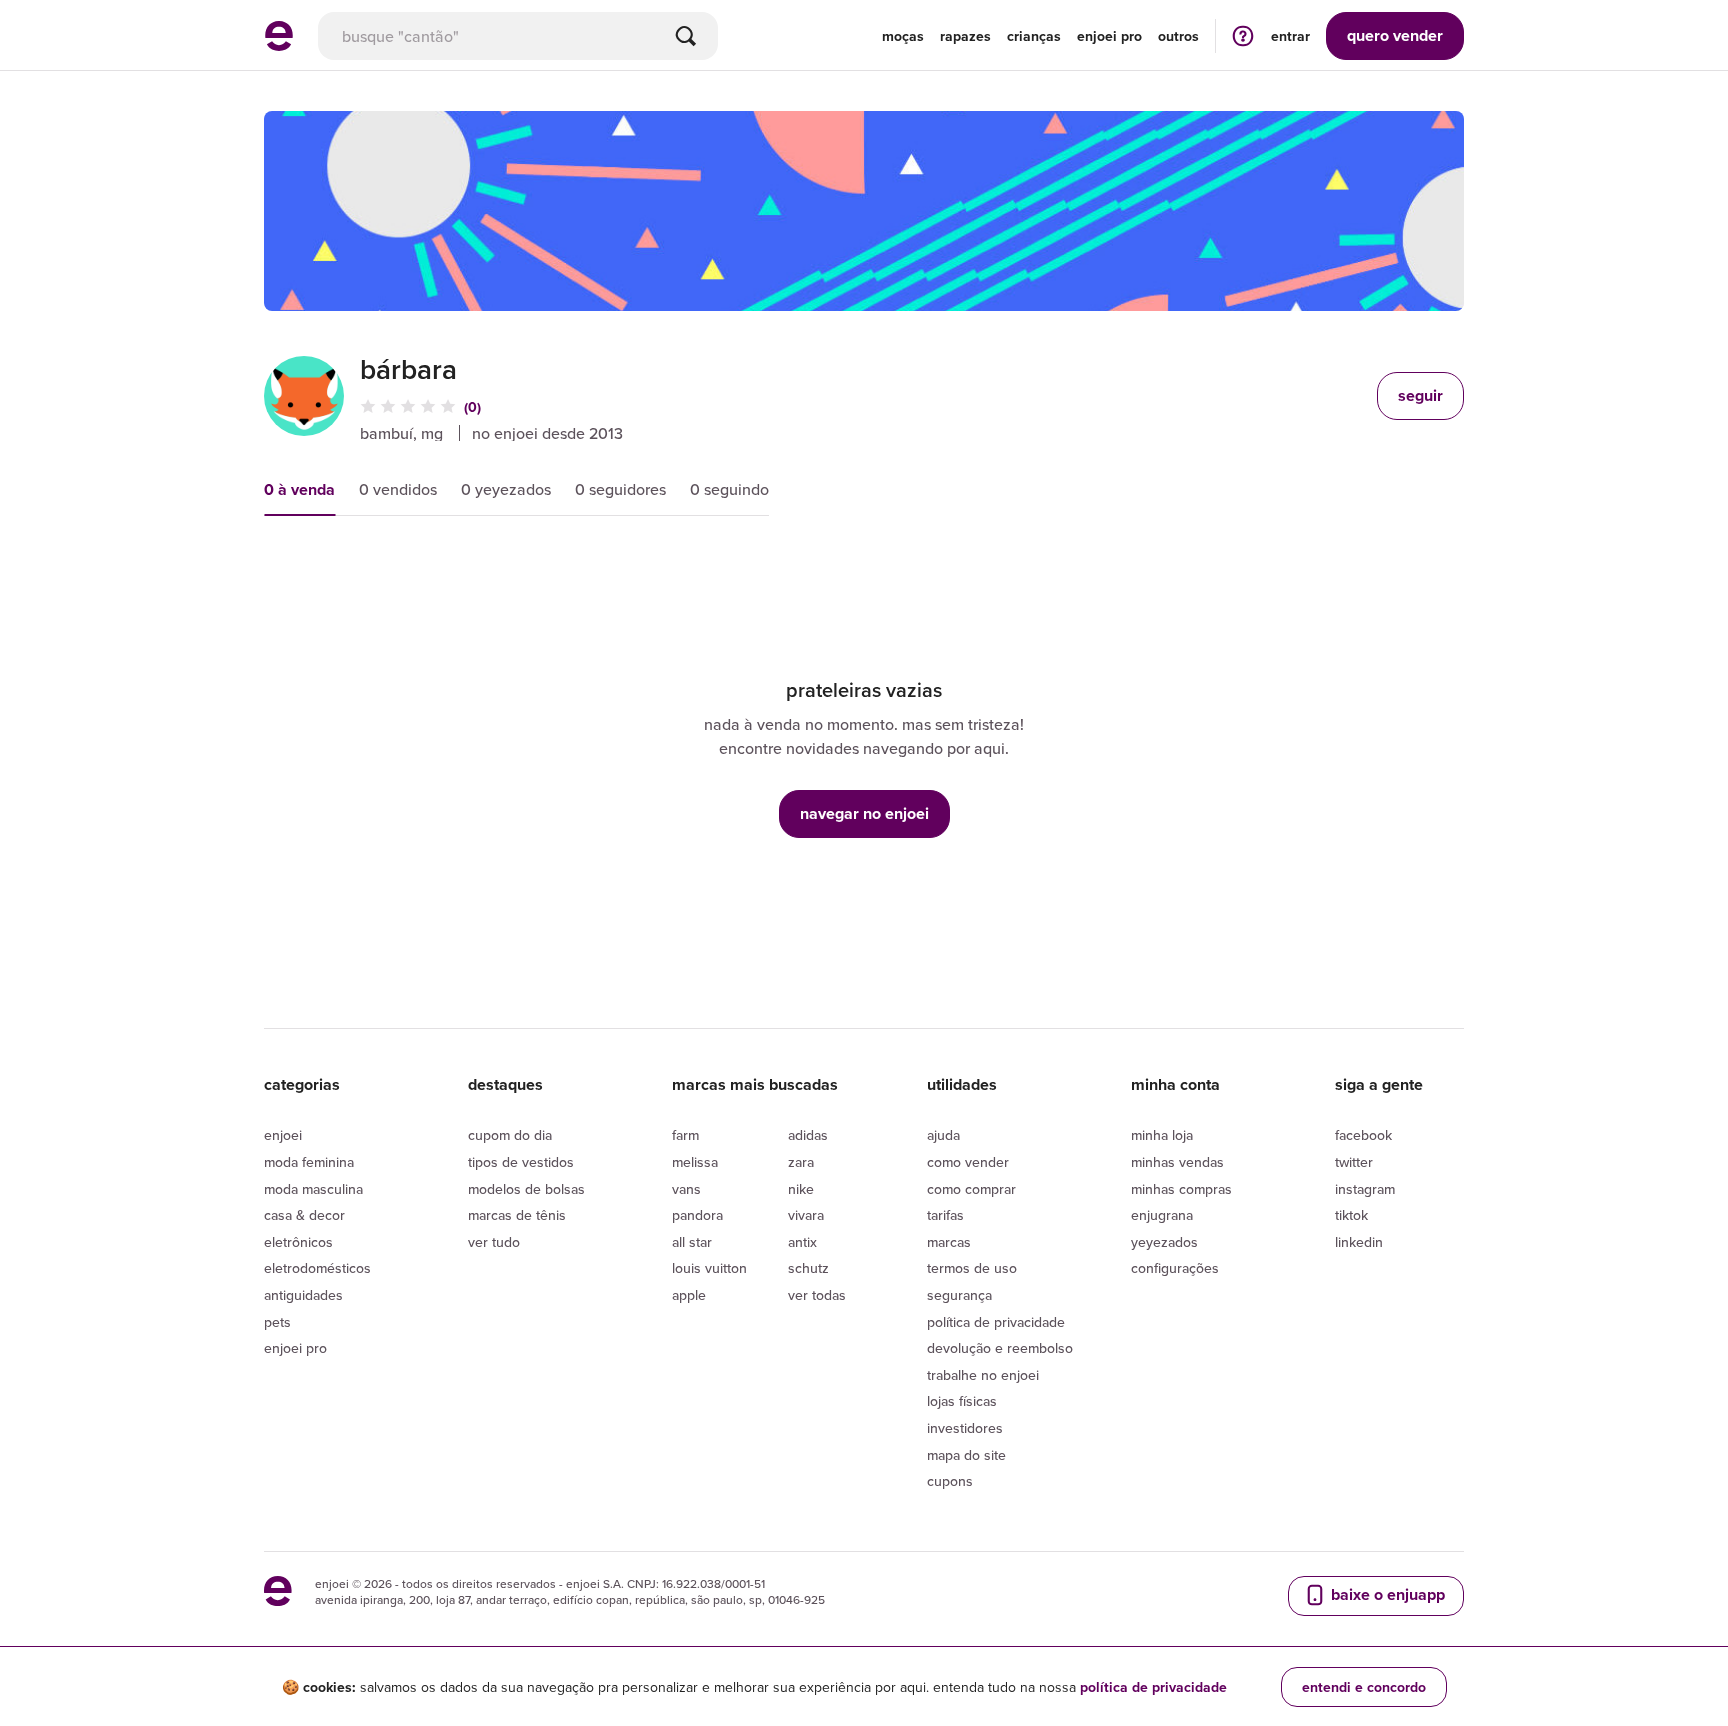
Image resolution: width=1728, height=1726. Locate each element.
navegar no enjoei (864, 813)
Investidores (965, 1428)
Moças (903, 36)
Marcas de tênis (517, 1215)
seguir (1420, 395)
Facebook (1363, 1135)
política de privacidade (1153, 1687)
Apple (689, 1295)
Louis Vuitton (709, 1268)
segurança (959, 1295)
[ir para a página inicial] (279, 45)
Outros (1178, 36)
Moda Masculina (313, 1189)
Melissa (695, 1162)
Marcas (949, 1242)
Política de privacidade (996, 1322)
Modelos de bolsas (526, 1189)
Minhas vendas (1177, 1162)
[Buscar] (686, 36)
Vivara (806, 1215)
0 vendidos (398, 489)
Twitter (1354, 1162)
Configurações (1175, 1268)
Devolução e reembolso (1000, 1348)
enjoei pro (1109, 36)
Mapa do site (966, 1455)
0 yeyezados (506, 489)
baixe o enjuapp (1386, 1594)
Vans (686, 1189)
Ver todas (817, 1295)
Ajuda (943, 1135)
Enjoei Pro (295, 1348)
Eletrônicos (298, 1242)
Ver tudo (494, 1242)
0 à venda (299, 489)
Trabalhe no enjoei (983, 1375)
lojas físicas (962, 1401)
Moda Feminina (309, 1162)
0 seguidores (620, 489)
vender (1395, 35)
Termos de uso (972, 1268)
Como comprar (971, 1189)
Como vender (968, 1162)
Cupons (950, 1481)
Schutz (808, 1268)
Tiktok (1351, 1215)
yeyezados (1164, 1242)
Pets (277, 1322)
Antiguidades (303, 1295)
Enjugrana (1162, 1215)
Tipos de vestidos (521, 1162)
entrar (1290, 36)
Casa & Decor (304, 1215)
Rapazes (965, 36)
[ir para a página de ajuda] (1243, 35)
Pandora (697, 1215)
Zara (801, 1162)
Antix (802, 1242)
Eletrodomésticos (317, 1268)
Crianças (1034, 36)
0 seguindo (729, 489)
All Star (692, 1242)
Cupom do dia (510, 1135)
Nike (801, 1189)
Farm (685, 1135)
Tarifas (945, 1215)
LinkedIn (1359, 1242)
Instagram (1365, 1189)
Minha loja (1162, 1135)
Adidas (808, 1135)
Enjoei (283, 1135)
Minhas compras (1181, 1189)
